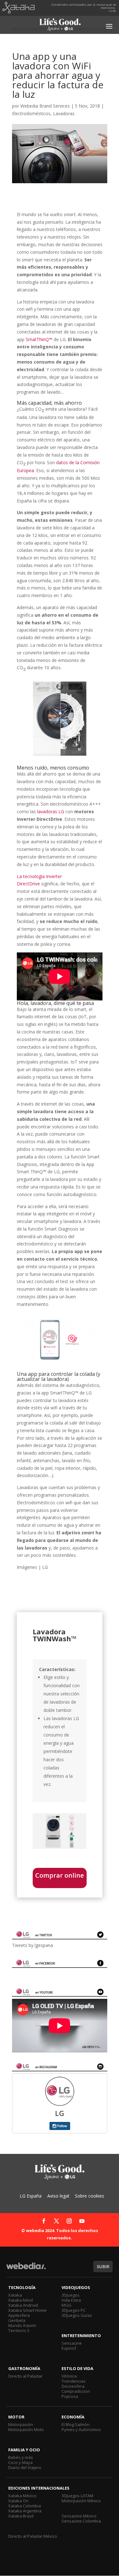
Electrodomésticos (31, 113)
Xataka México (22, 2496)
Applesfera (19, 2315)
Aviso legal (58, 2196)
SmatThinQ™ (39, 339)
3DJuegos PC (74, 2310)
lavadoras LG (51, 811)
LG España (31, 2196)
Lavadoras (64, 113)
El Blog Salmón (76, 2424)
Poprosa (70, 2396)
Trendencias (74, 2381)
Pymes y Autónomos (81, 2429)
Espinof (69, 2348)
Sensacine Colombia (81, 2521)
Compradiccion (76, 2391)
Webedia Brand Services (45, 106)
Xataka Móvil (21, 2300)
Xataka (15, 2295)
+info (112, 11)
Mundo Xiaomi (22, 2325)
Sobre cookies (89, 2196)
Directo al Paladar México (33, 2536)
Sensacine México (79, 2516)
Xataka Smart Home (27, 2310)
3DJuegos (71, 2295)
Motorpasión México (81, 2501)
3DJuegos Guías (77, 2315)
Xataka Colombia (25, 2506)
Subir (103, 2267)
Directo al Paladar (25, 2376)
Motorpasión (21, 2424)
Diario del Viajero (25, 2467)
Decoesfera (73, 2386)
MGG (66, 2305)
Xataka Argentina (25, 2511)
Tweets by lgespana (33, 1945)
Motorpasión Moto (26, 2429)
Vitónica (69, 2376)
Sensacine (72, 2343)
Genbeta (17, 2320)
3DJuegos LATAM (77, 2496)
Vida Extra (71, 2300)
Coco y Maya (20, 2462)
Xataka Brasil (21, 2516)
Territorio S (19, 2330)
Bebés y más (21, 2457)
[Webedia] (26, 2269)
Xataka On (18, 2501)
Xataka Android (23, 2305)
